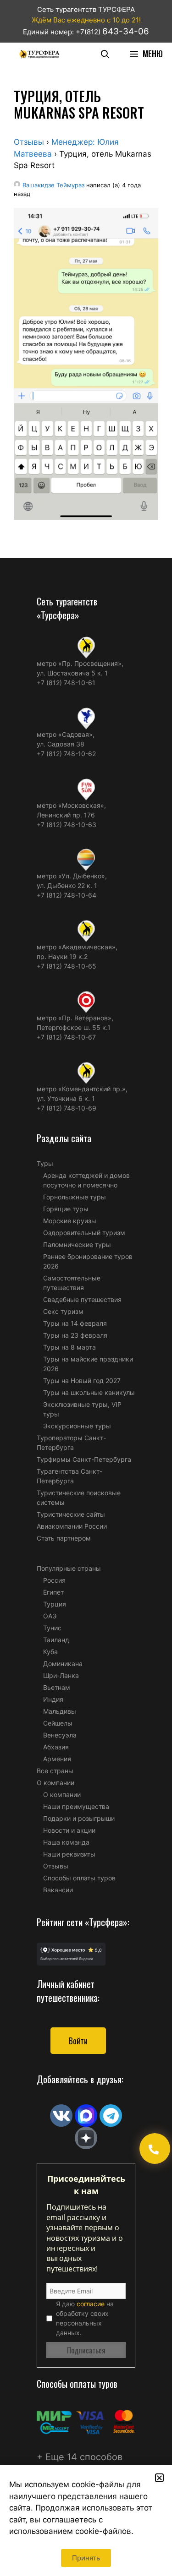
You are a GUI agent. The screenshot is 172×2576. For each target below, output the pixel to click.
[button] (159, 2478)
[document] (86, 1288)
